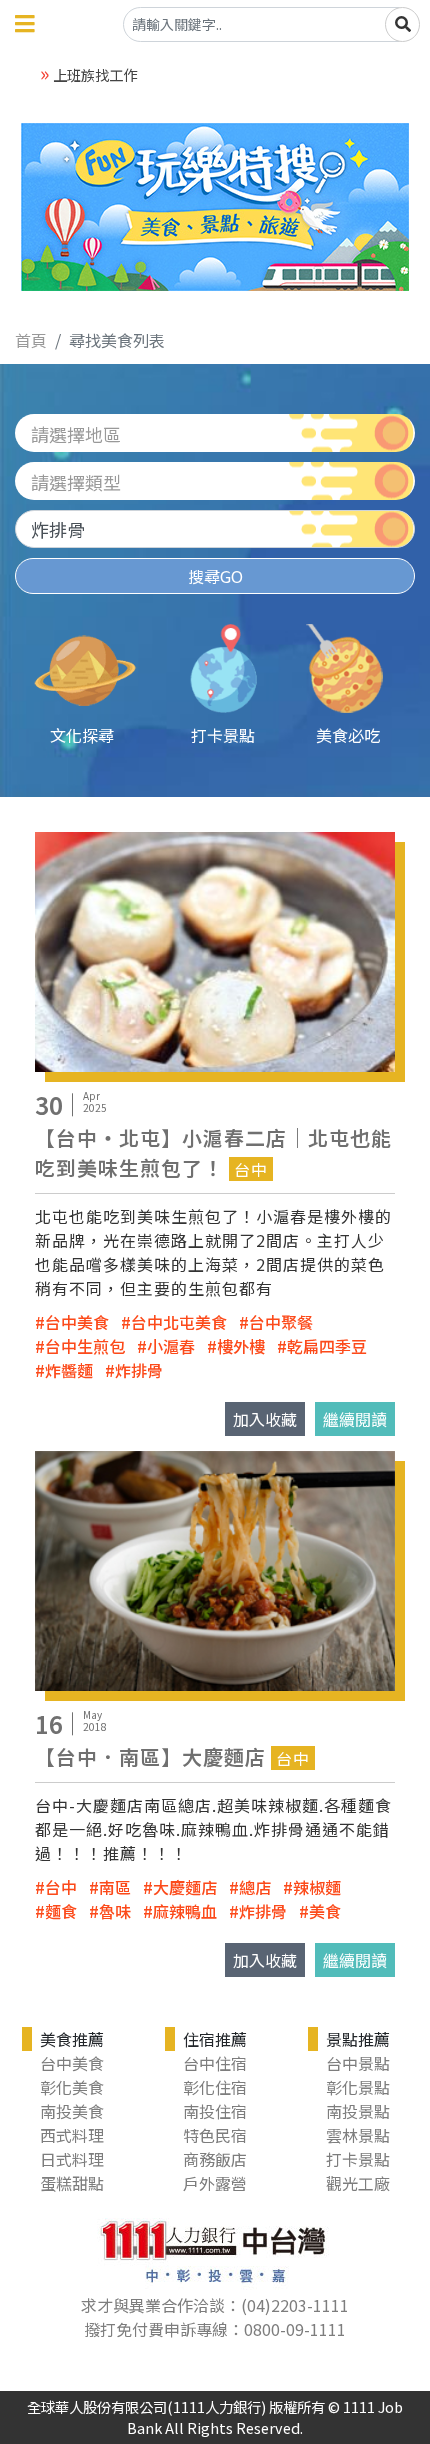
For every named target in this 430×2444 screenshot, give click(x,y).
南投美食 (72, 2111)
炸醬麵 (69, 1370)
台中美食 (77, 1322)
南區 (115, 1887)
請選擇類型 (76, 482)
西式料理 (72, 2135)
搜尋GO (215, 576)
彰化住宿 (215, 2087)
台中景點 (358, 2063)
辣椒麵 (317, 1887)
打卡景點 (358, 2159)
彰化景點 (358, 2087)
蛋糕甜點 (72, 2183)
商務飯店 (215, 2159)
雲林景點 (358, 2135)
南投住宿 (215, 2111)
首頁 (31, 340)
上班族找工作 (95, 74)
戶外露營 (215, 2183)
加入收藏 (265, 1419)
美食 (325, 1911)
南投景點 (358, 2111)
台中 (61, 1887)
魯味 (115, 1911)
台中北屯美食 (179, 1322)
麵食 (61, 1911)
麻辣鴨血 (185, 1911)
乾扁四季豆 (327, 1346)
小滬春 (171, 1346)
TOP (392, 2305)
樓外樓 (241, 1346)
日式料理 (72, 2159)
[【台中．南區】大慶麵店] (215, 1568)
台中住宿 (215, 2063)
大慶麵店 (185, 1887)
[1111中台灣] (215, 2248)
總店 (255, 1887)
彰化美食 (72, 2087)
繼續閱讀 (355, 1419)
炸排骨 (139, 1370)
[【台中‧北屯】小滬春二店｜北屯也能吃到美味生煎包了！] (215, 949)
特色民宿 (215, 2135)
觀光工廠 (358, 2183)
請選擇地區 (76, 434)
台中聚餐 (281, 1322)
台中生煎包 (85, 1346)
